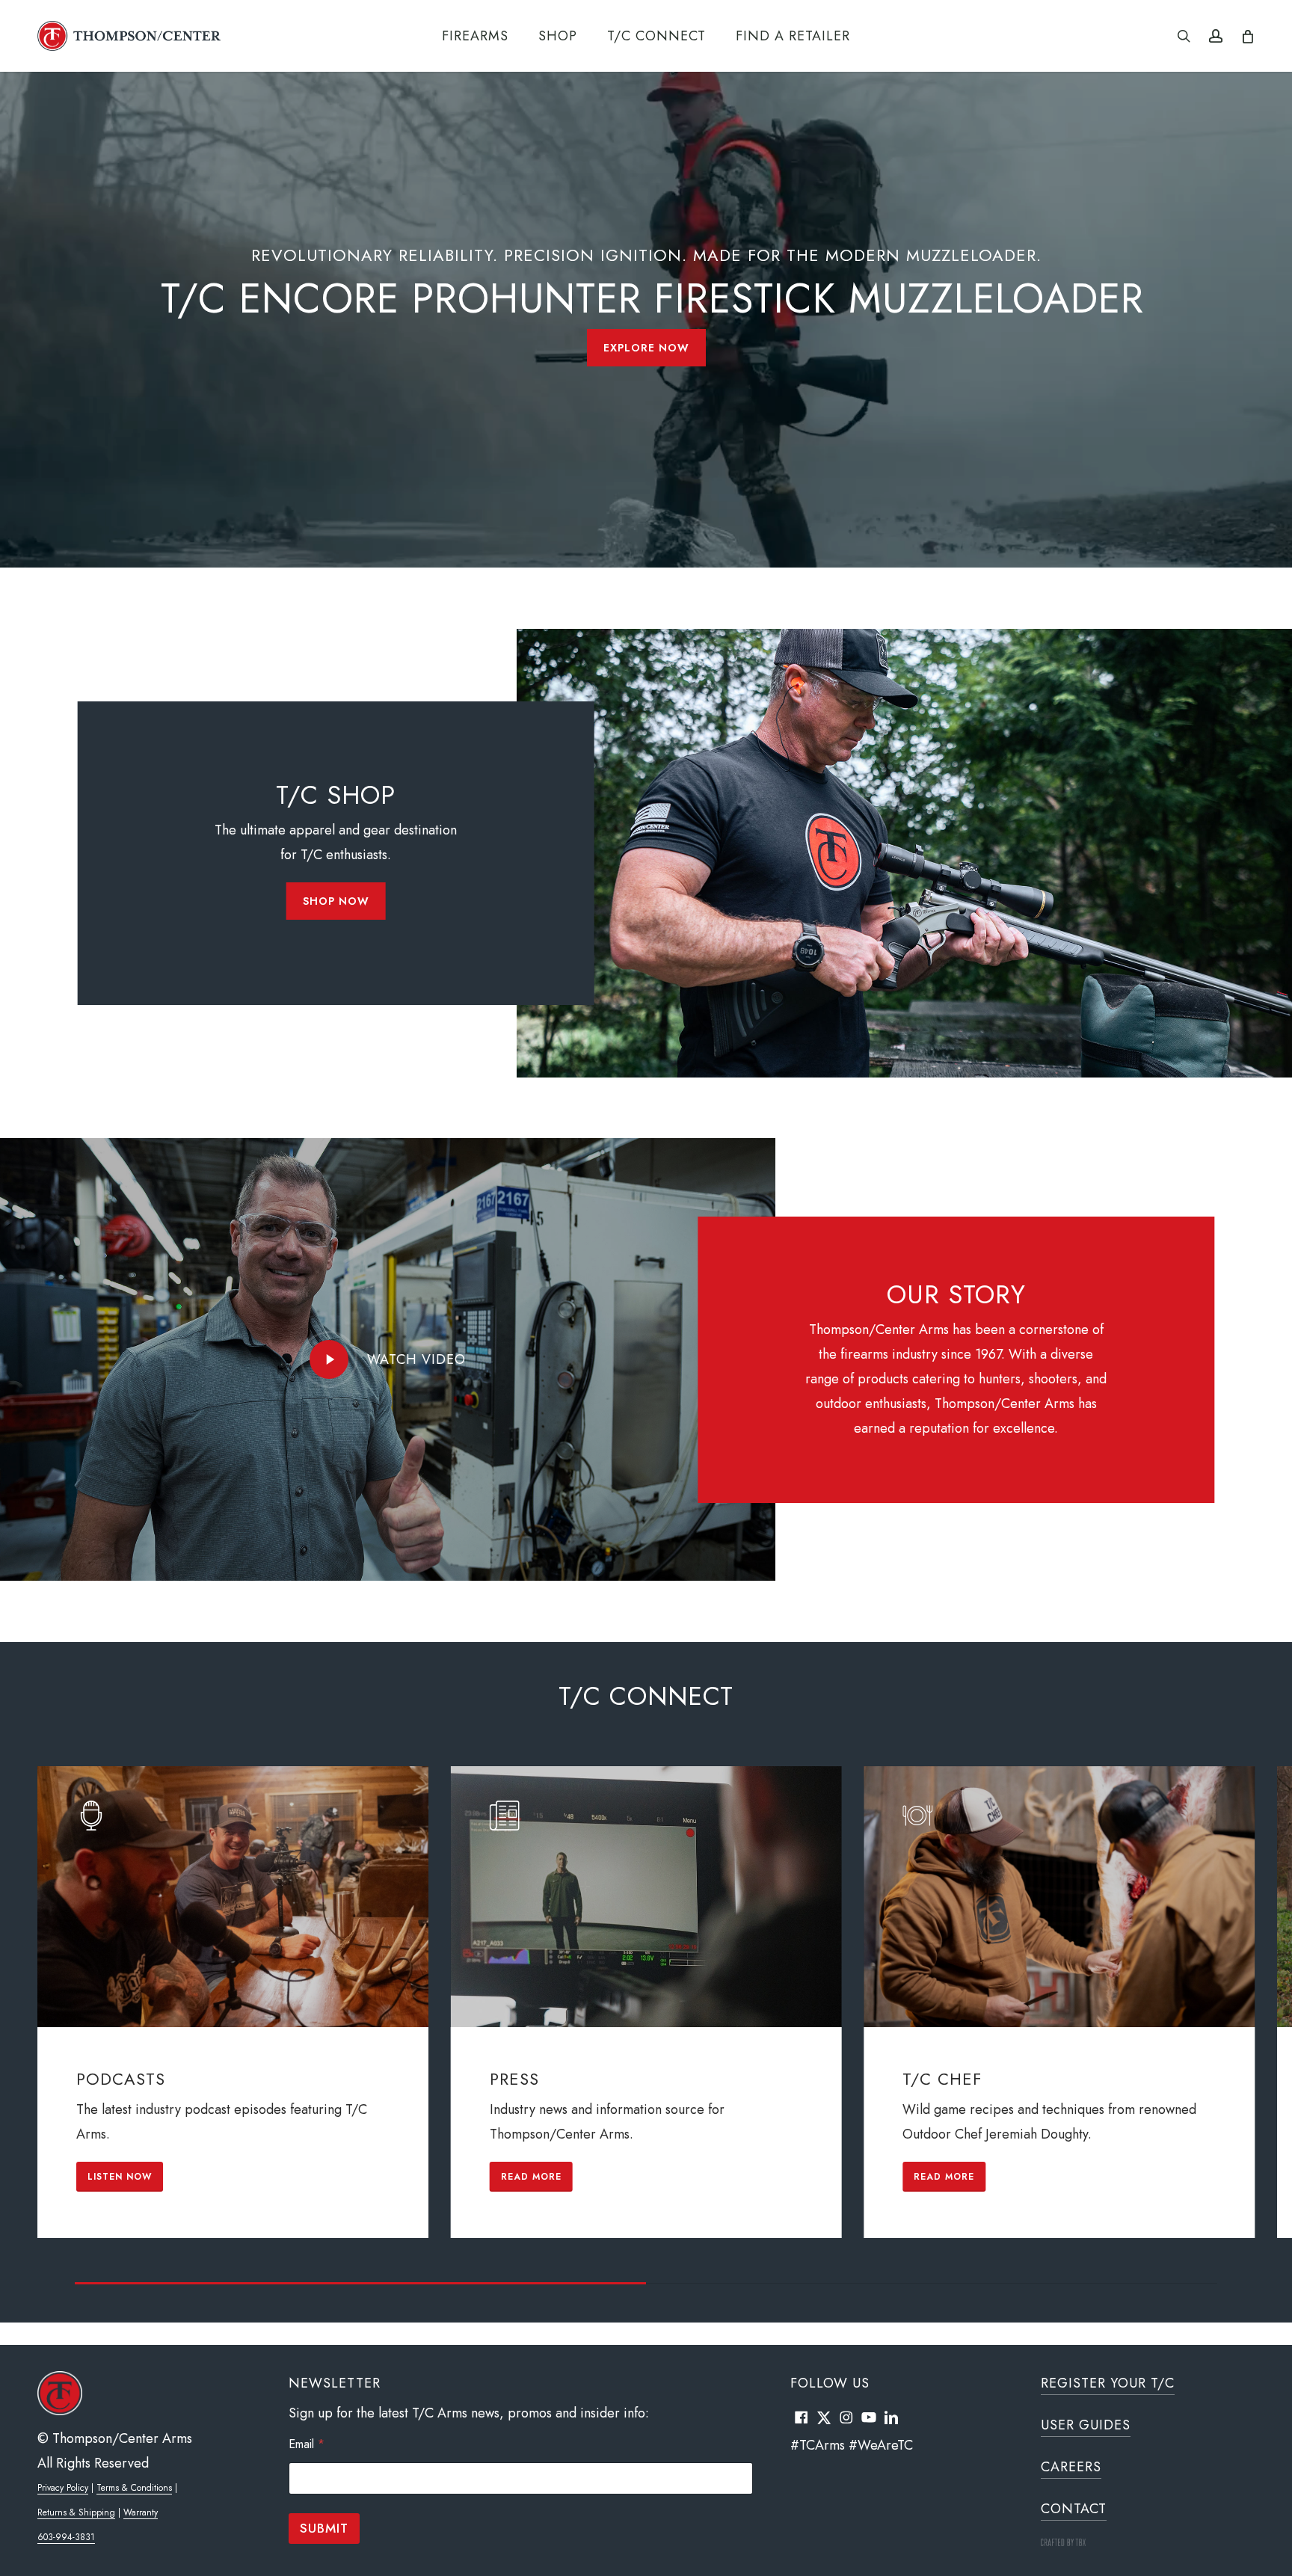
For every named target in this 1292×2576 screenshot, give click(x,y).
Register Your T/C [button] (1108, 2383)
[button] (646, 348)
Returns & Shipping (76, 2512)
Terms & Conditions (134, 2488)
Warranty (141, 2512)
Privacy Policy (63, 2488)
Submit (324, 2528)
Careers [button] (1071, 2467)
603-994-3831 (66, 2537)
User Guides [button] (1086, 2425)
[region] (646, 2025)
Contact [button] (1074, 2509)
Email (307, 2444)
